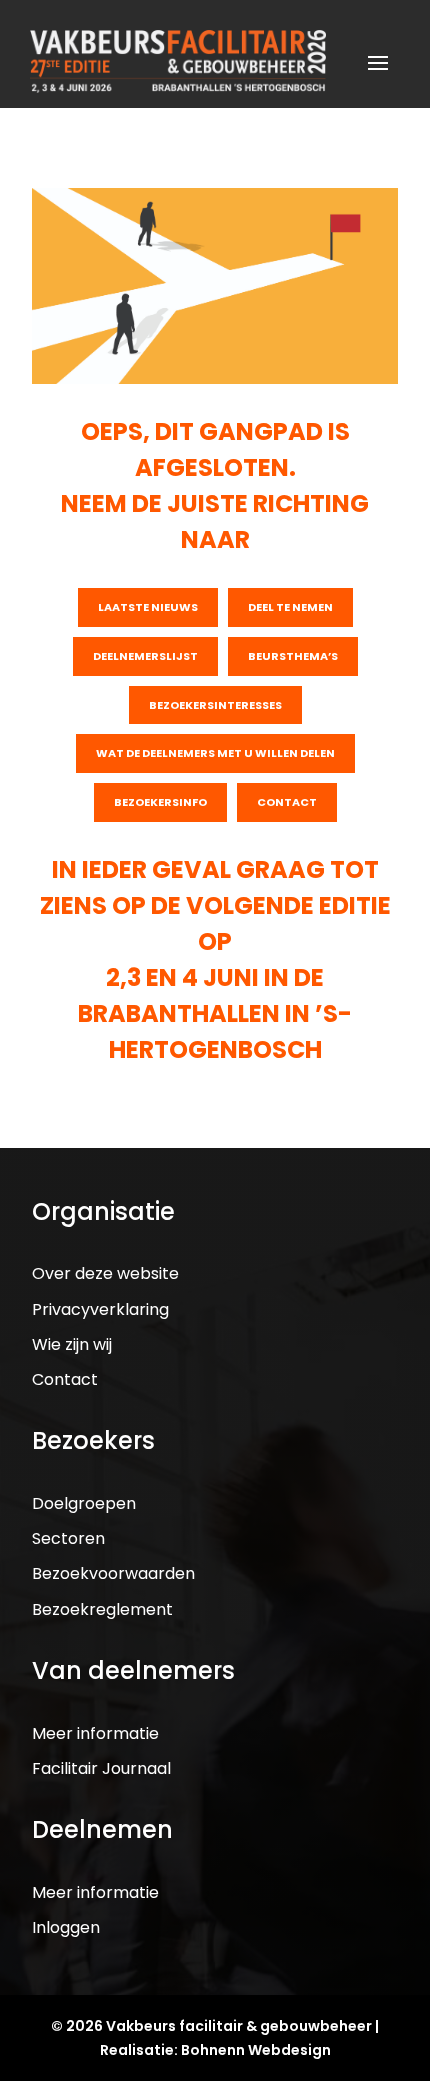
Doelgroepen (84, 1503)
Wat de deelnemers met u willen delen (215, 753)
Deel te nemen (290, 607)
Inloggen (66, 1927)
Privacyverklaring (100, 1309)
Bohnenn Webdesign (256, 2050)
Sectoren (68, 1538)
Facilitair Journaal (101, 1768)
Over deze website (105, 1273)
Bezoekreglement (102, 1609)
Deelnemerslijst (145, 656)
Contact (287, 802)
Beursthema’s (293, 656)
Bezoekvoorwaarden (113, 1573)
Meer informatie (95, 1733)
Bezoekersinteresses (215, 705)
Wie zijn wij (72, 1344)
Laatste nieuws (148, 607)
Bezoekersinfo (160, 802)
